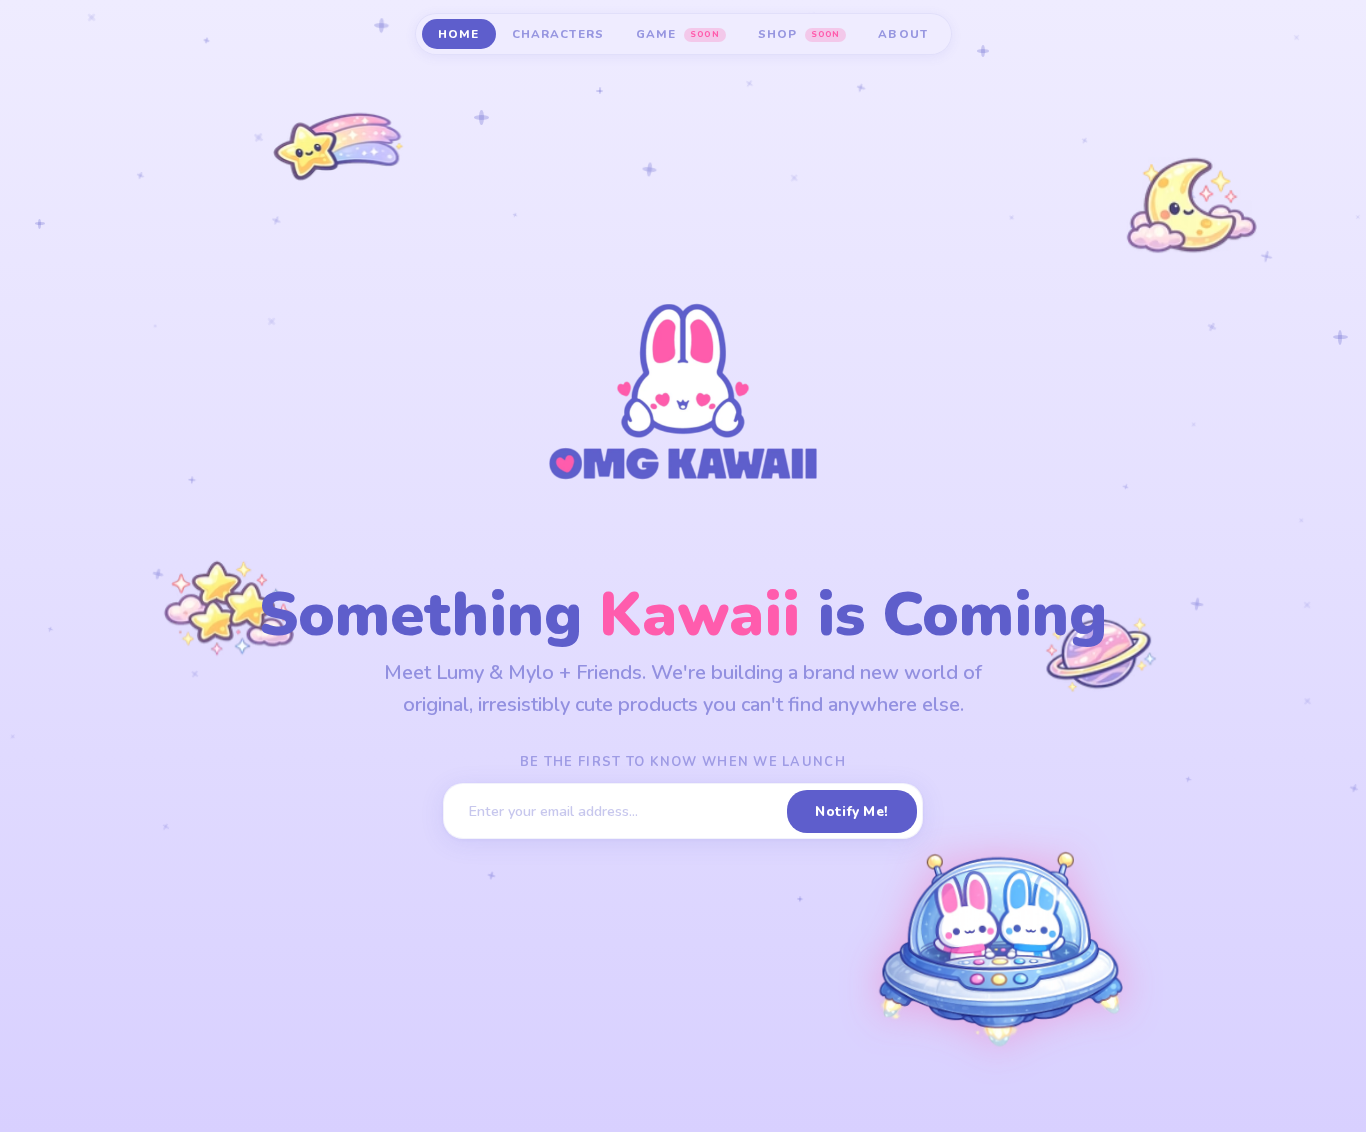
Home (459, 34)
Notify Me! (851, 811)
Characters (558, 34)
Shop (799, 34)
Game (677, 34)
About (903, 34)
